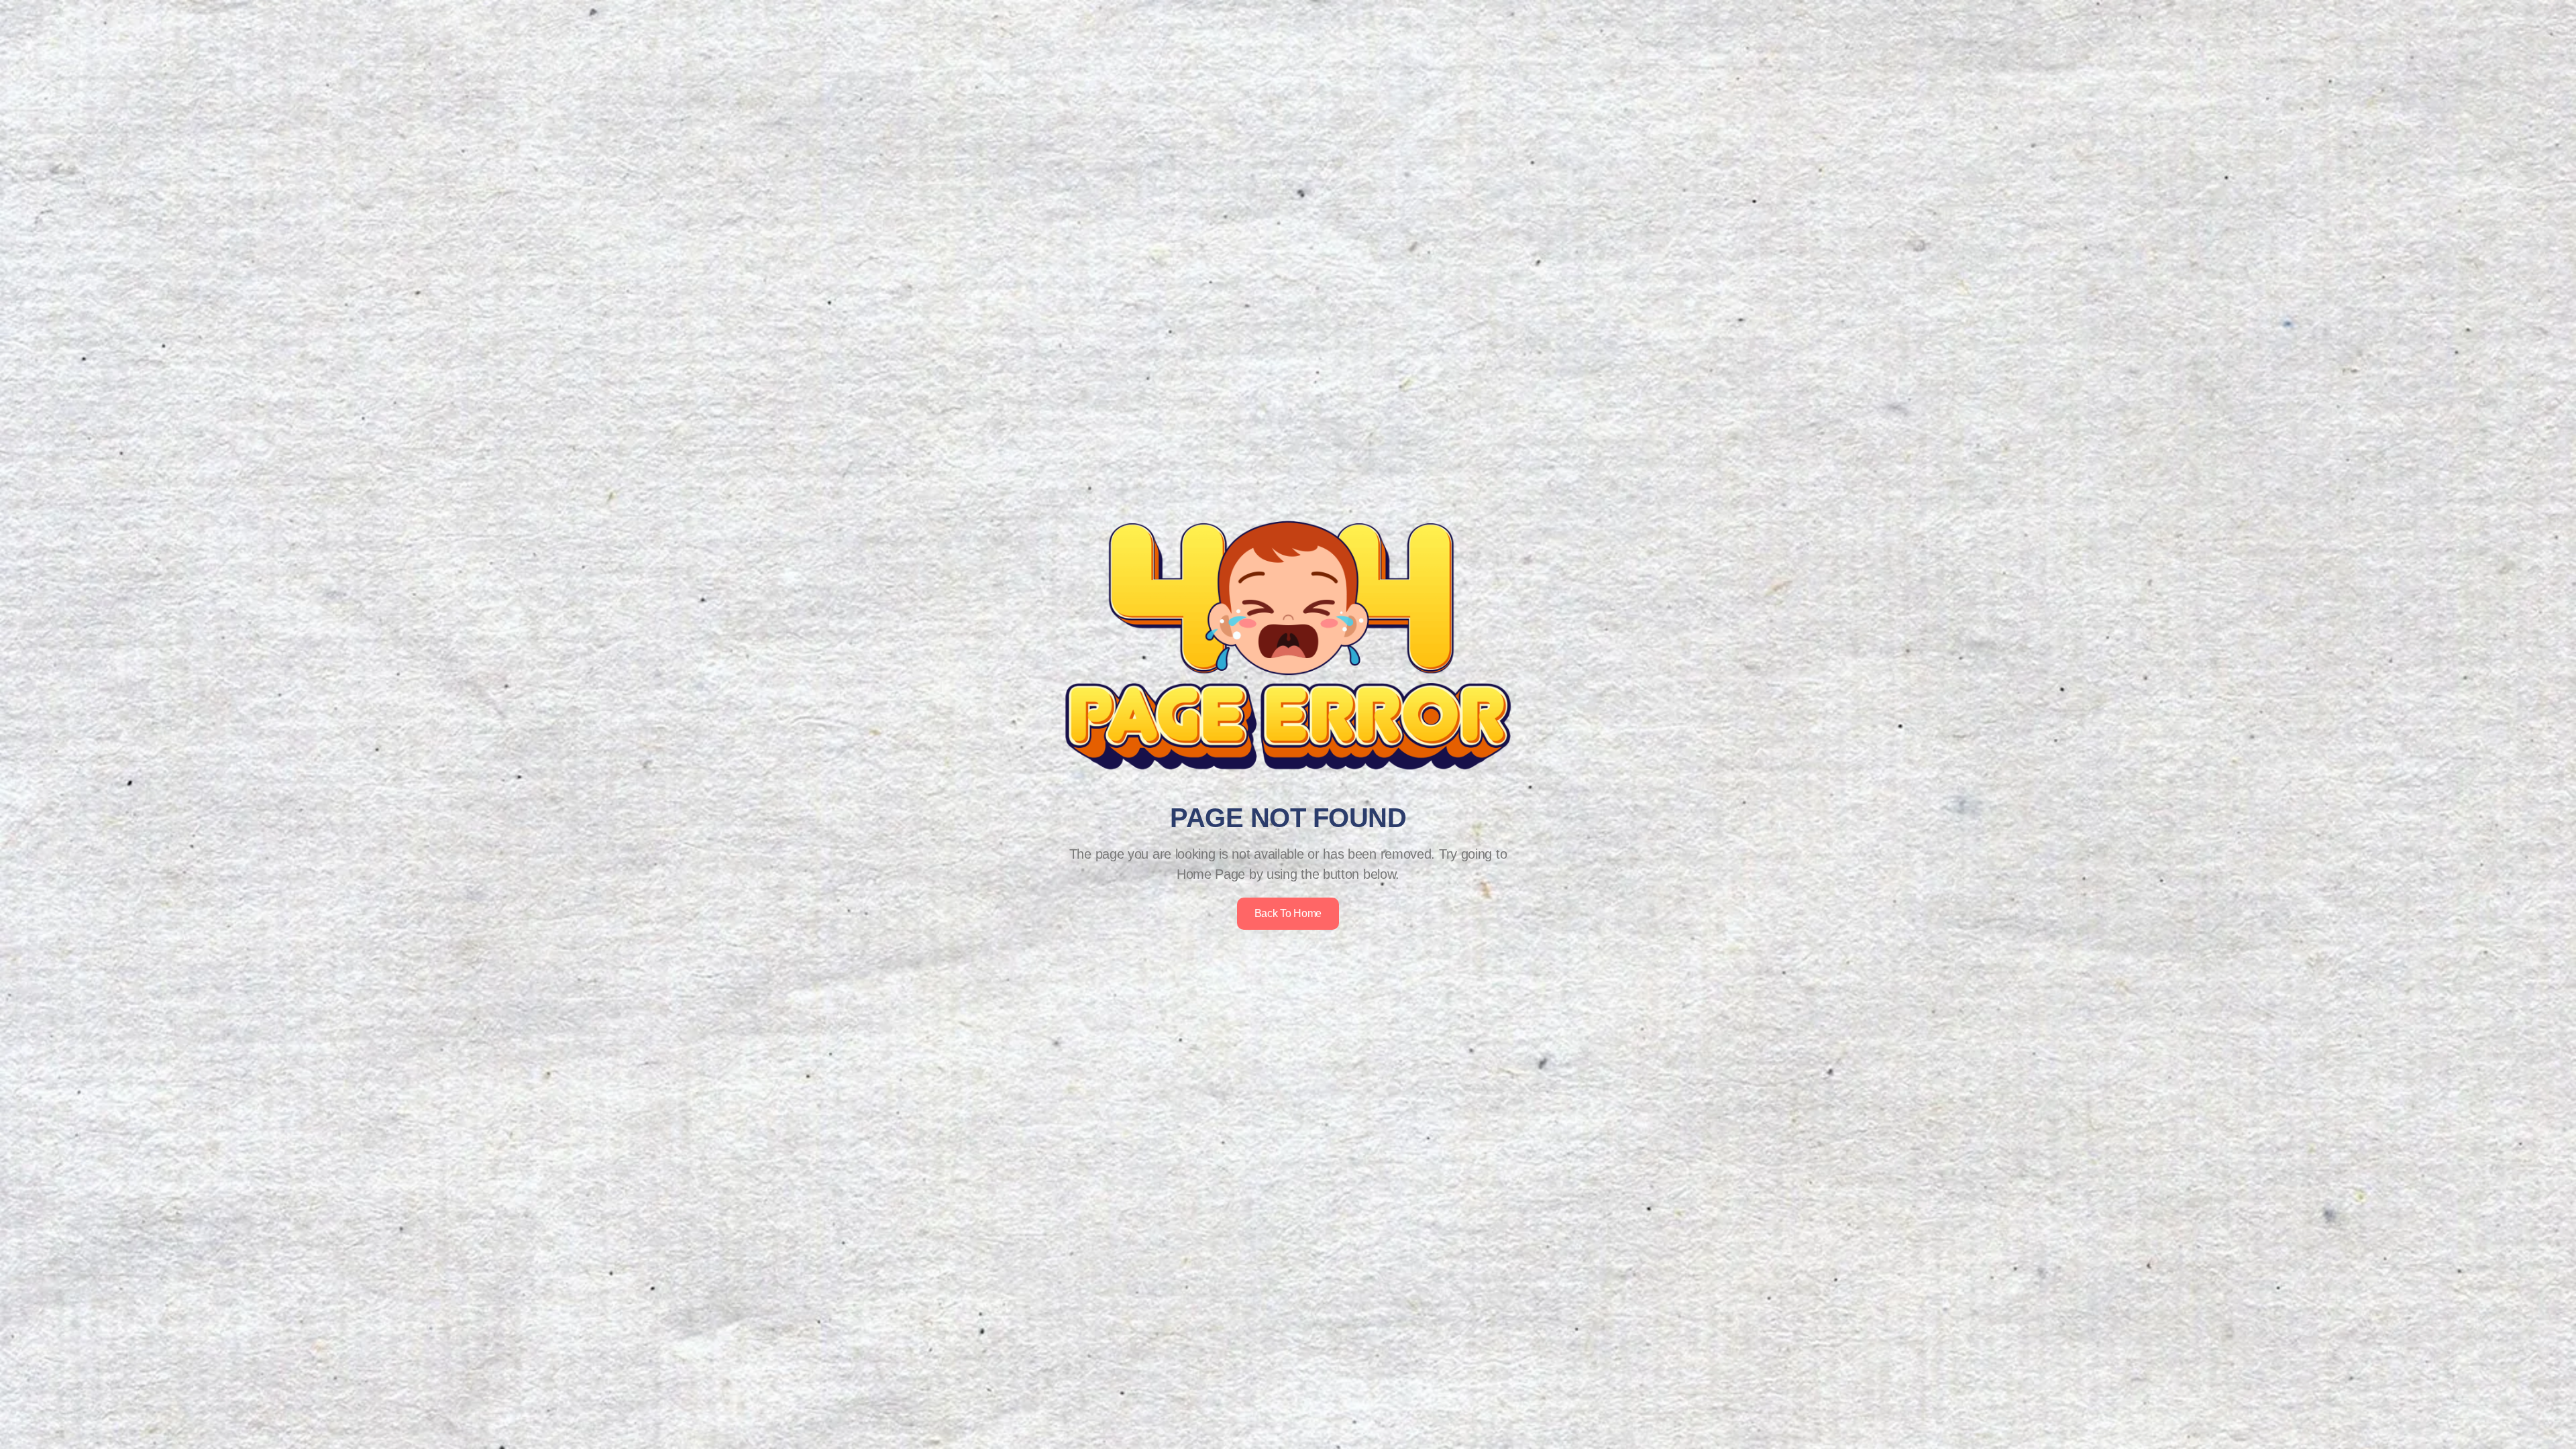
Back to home (1288, 913)
